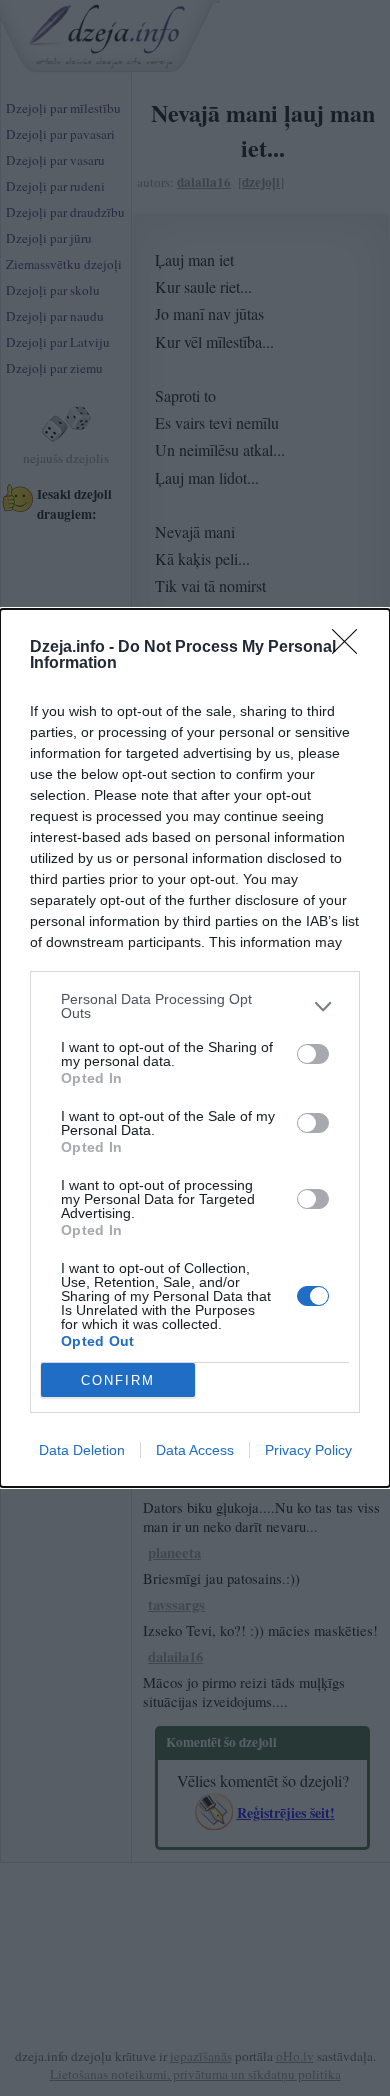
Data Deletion (82, 1450)
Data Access (195, 1450)
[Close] (351, 648)
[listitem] (195, 1006)
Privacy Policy (308, 1450)
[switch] (313, 1054)
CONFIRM (118, 1380)
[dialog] (195, 1048)
